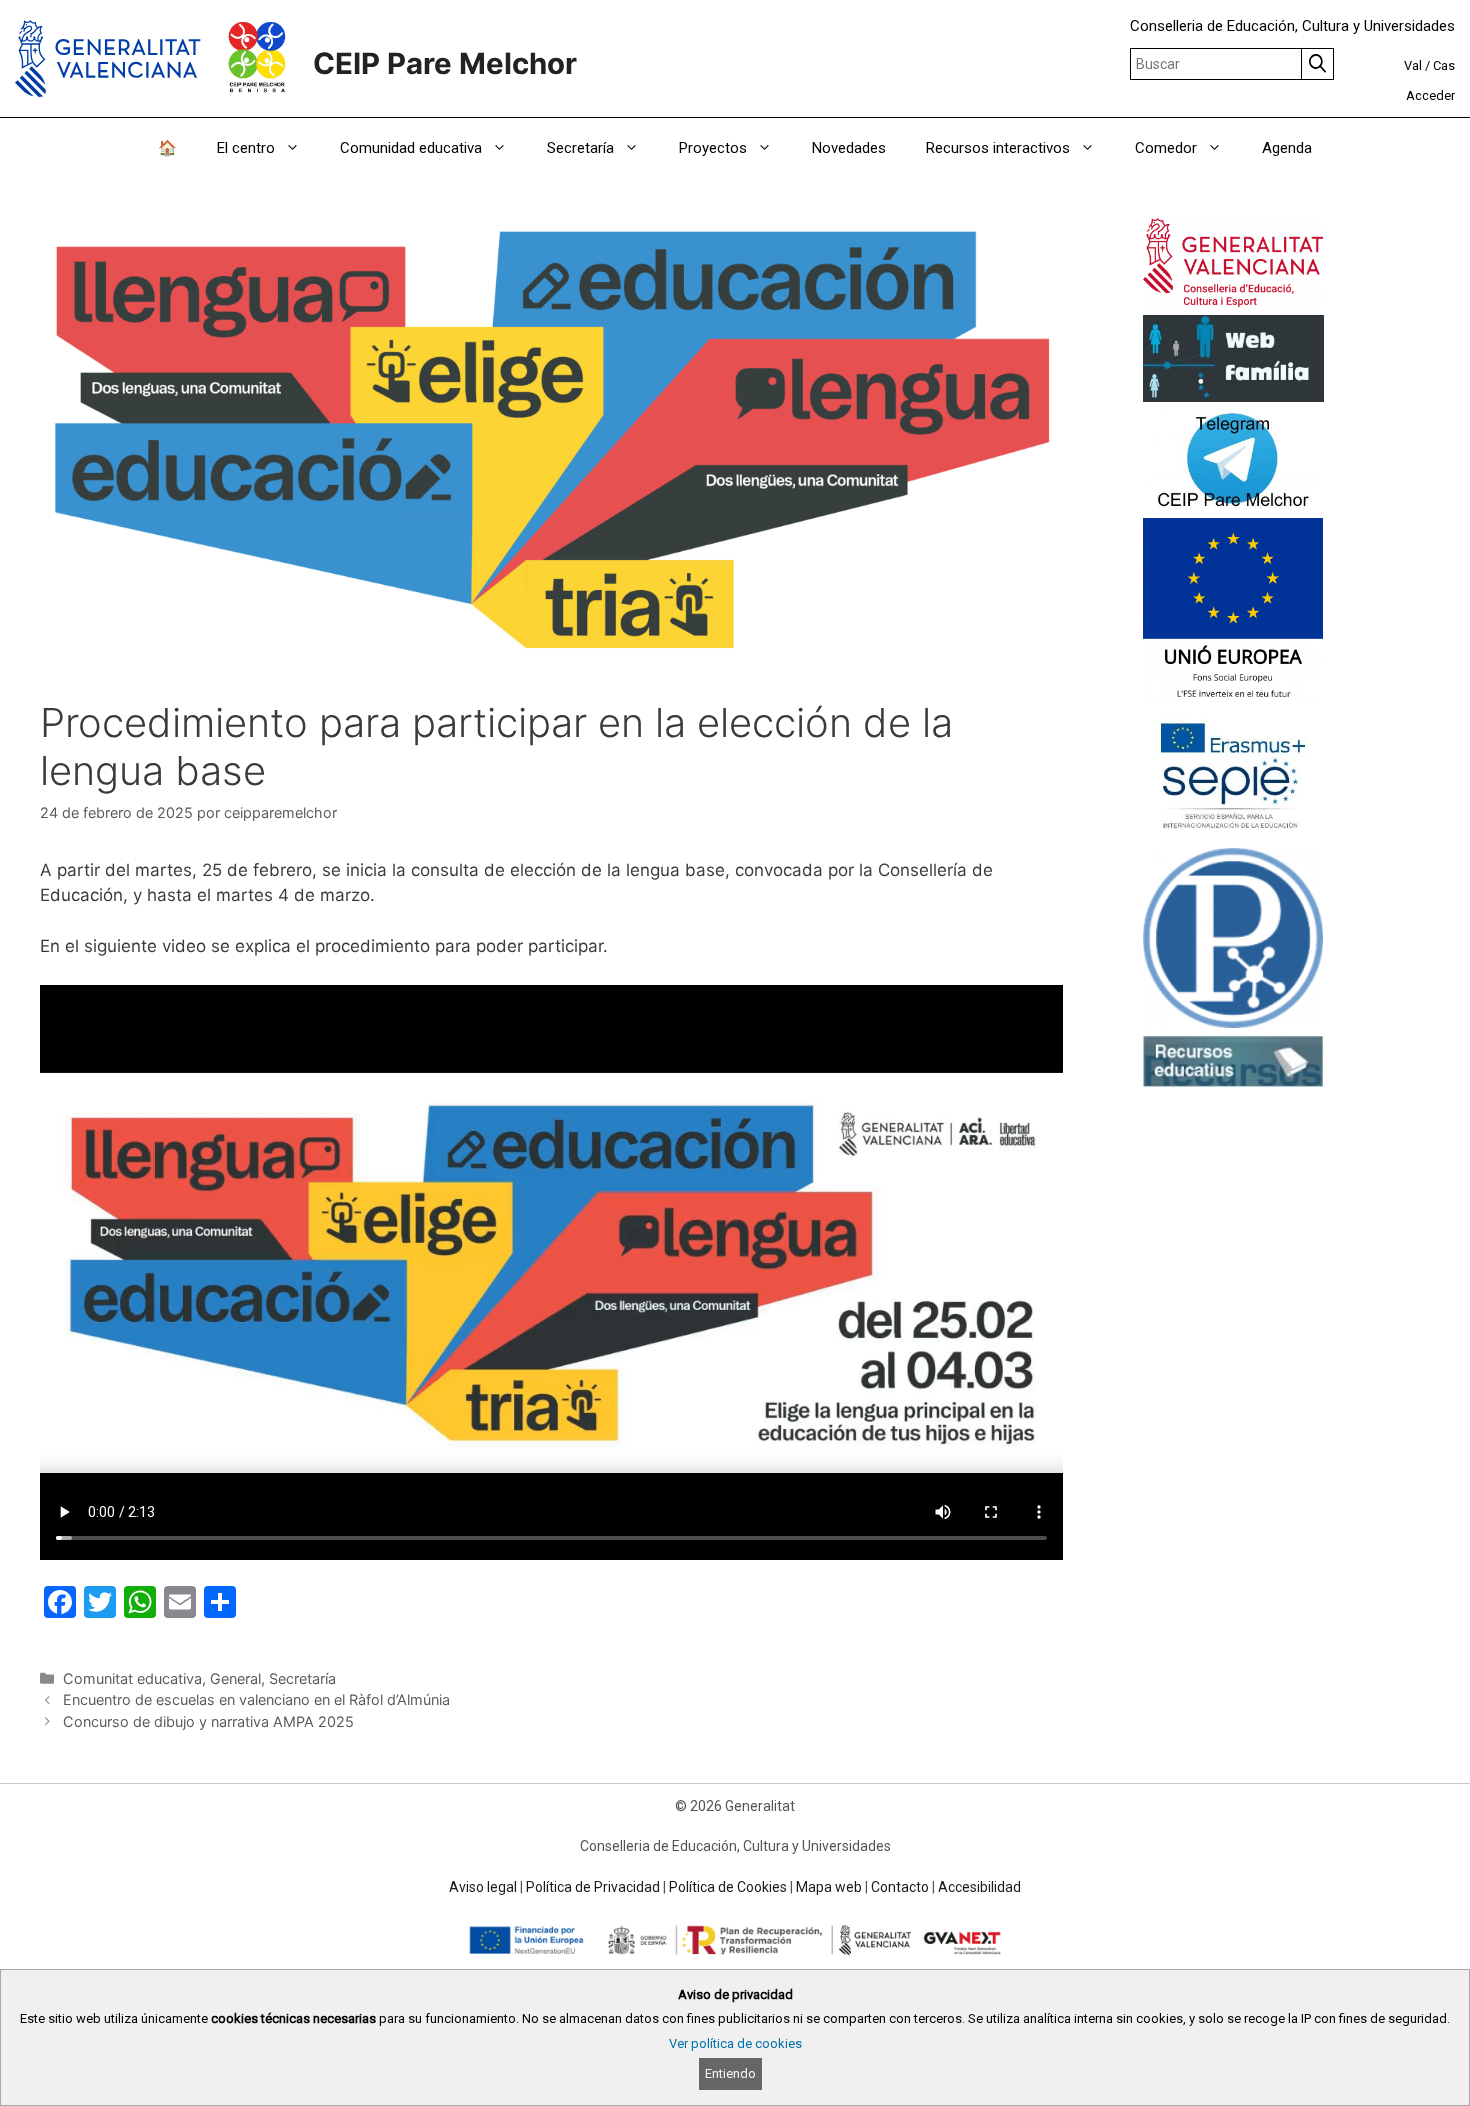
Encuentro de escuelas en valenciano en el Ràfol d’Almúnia (256, 1699)
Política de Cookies (728, 1887)
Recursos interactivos (998, 148)
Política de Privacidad (593, 1887)
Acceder (1430, 95)
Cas (1444, 65)
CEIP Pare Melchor (445, 63)
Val (1413, 65)
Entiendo (730, 2073)
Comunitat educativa (132, 1678)
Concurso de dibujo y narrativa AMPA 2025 (208, 1721)
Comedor (1166, 148)
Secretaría (302, 1678)
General (235, 1678)
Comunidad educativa (411, 148)
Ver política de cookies (735, 2043)
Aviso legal (483, 1887)
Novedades (849, 148)
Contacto (900, 1887)
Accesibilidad (979, 1887)
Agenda (1287, 148)
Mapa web (829, 1887)
